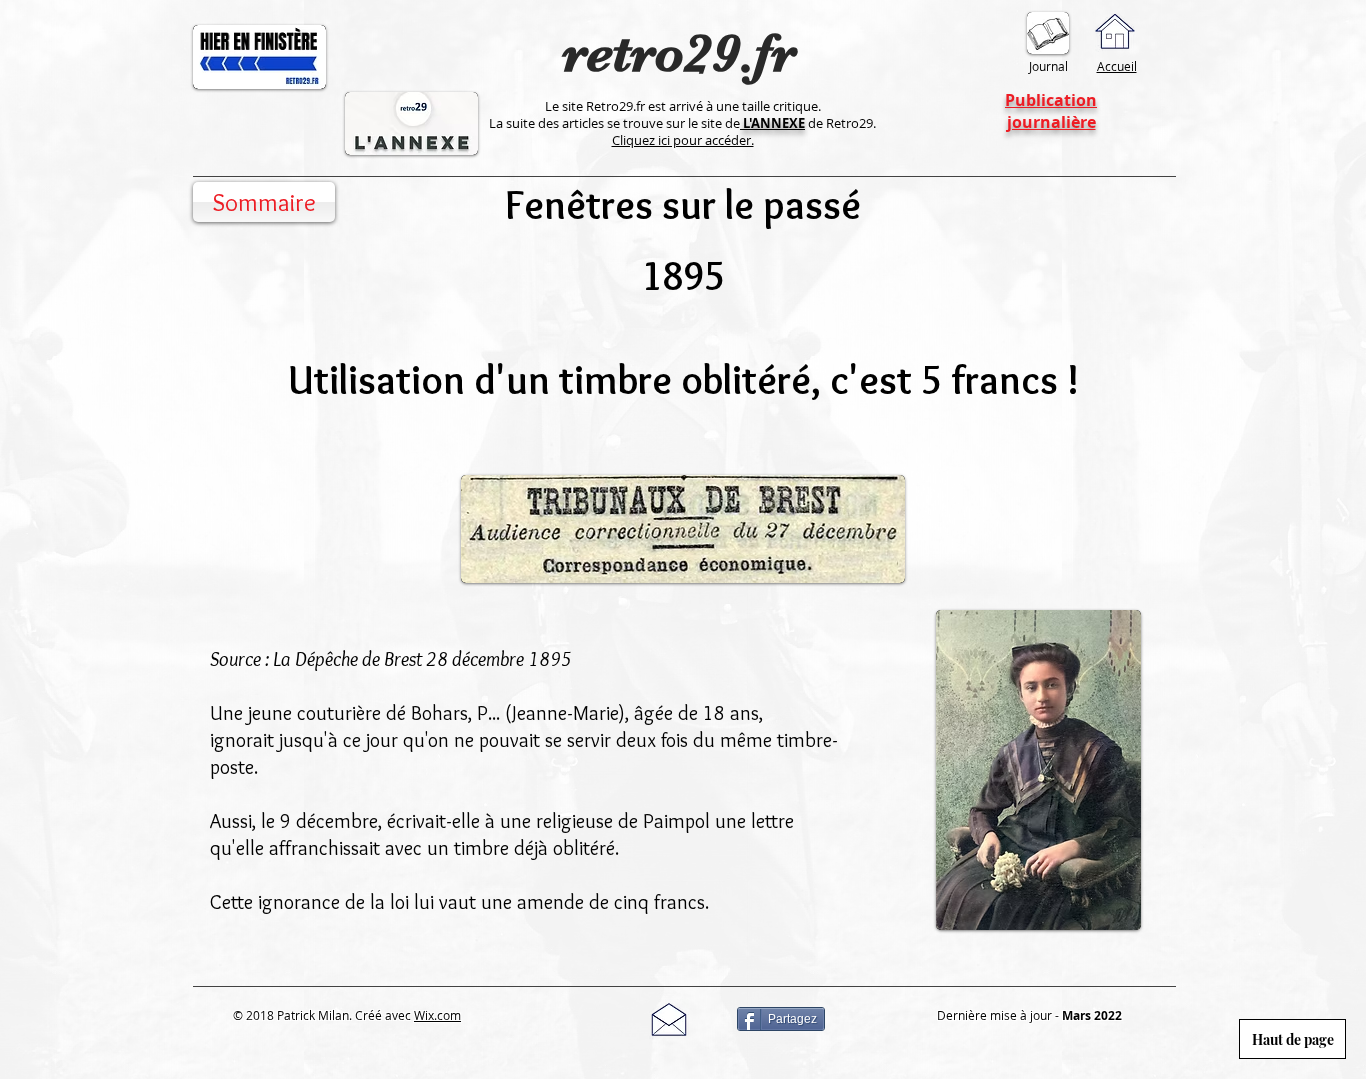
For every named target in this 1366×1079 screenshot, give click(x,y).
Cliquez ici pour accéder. (683, 140)
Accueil (1117, 66)
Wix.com (437, 1015)
